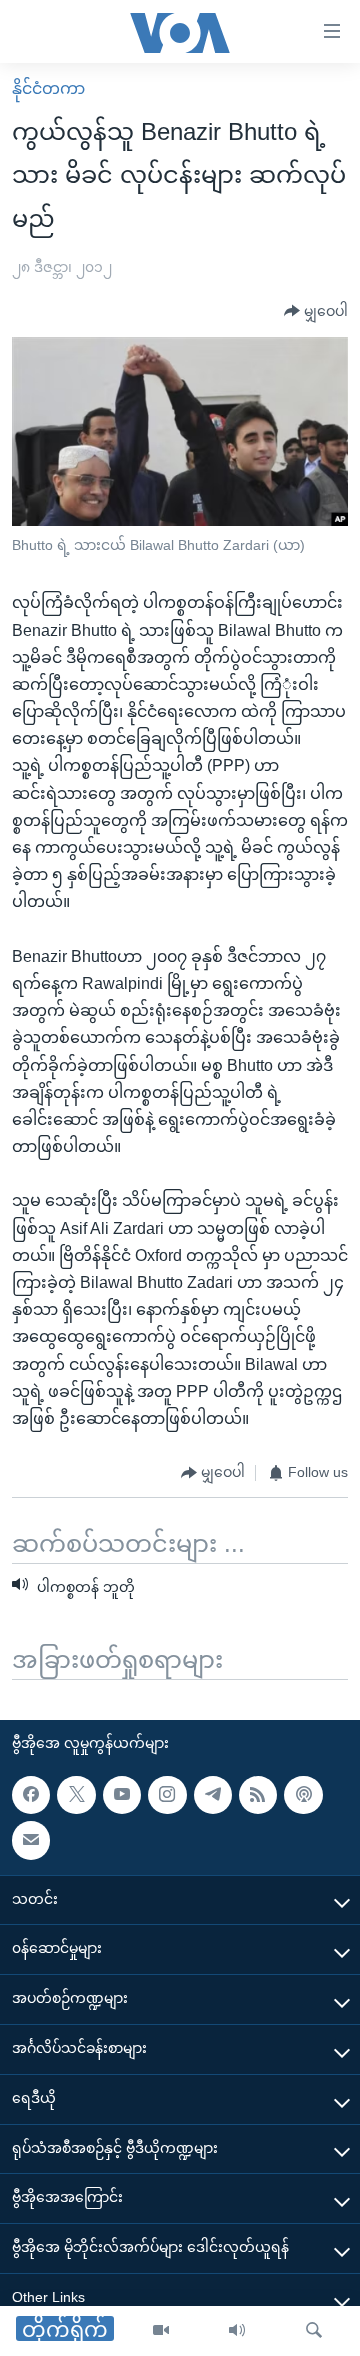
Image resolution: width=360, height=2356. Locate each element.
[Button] (316, 312)
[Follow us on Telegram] (213, 1795)
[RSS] (258, 1795)
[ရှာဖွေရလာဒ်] (314, 2331)
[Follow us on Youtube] (122, 1795)
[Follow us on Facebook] (31, 1795)
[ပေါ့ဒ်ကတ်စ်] (303, 1795)
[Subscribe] (31, 1840)
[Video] (161, 2331)
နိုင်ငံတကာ (48, 88)
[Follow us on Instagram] (167, 1795)
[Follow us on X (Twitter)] (76, 1795)
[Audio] (237, 2331)
